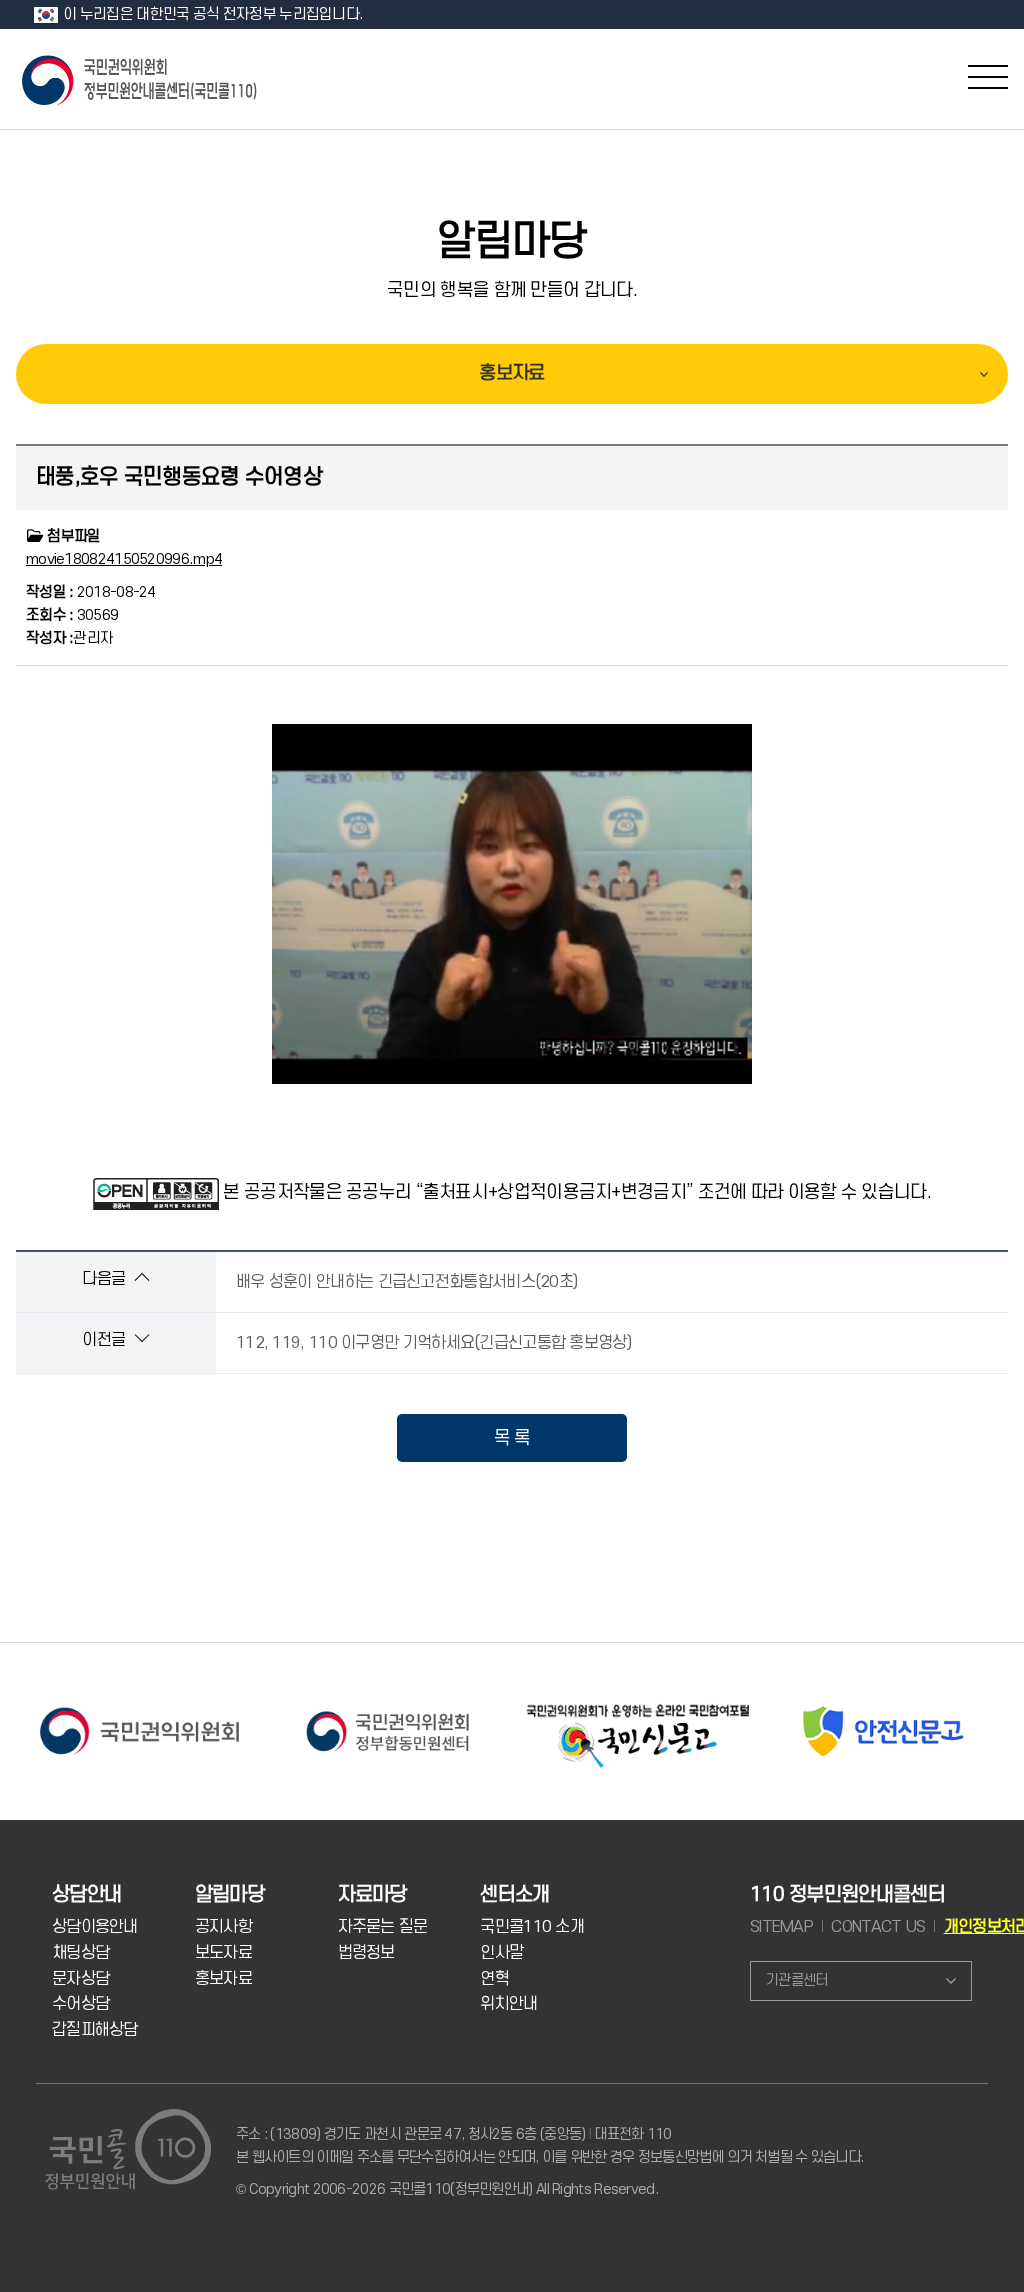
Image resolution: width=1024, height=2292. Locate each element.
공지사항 (223, 1927)
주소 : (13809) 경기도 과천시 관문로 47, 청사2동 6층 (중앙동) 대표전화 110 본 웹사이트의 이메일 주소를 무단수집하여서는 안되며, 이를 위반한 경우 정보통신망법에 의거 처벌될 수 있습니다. (549, 2145)
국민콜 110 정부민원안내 (141, 78)
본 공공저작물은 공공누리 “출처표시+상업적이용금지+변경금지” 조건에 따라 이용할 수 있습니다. (576, 1192)
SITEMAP (781, 1927)
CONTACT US (878, 1927)
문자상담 (80, 1979)
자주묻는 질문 (383, 1927)
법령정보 (366, 1953)
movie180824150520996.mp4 (124, 559)
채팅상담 (80, 1953)
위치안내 (508, 2004)
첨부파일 (72, 536)
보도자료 (223, 1953)
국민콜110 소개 (532, 1927)
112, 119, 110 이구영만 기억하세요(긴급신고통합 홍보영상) (433, 1343)
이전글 (105, 1340)
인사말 (501, 1953)
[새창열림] (139, 1707)
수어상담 (80, 2004)
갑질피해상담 (95, 2030)
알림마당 (511, 242)
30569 (72, 615)
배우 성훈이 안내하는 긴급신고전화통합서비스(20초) (406, 1282)
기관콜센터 (796, 1980)
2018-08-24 (91, 592)
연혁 (494, 1979)
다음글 (105, 1279)
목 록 (512, 1438)
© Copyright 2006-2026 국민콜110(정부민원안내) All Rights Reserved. (447, 2189)
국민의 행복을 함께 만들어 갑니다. (512, 290)
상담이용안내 (95, 1927)
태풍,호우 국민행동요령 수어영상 (179, 477)
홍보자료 (511, 373)
